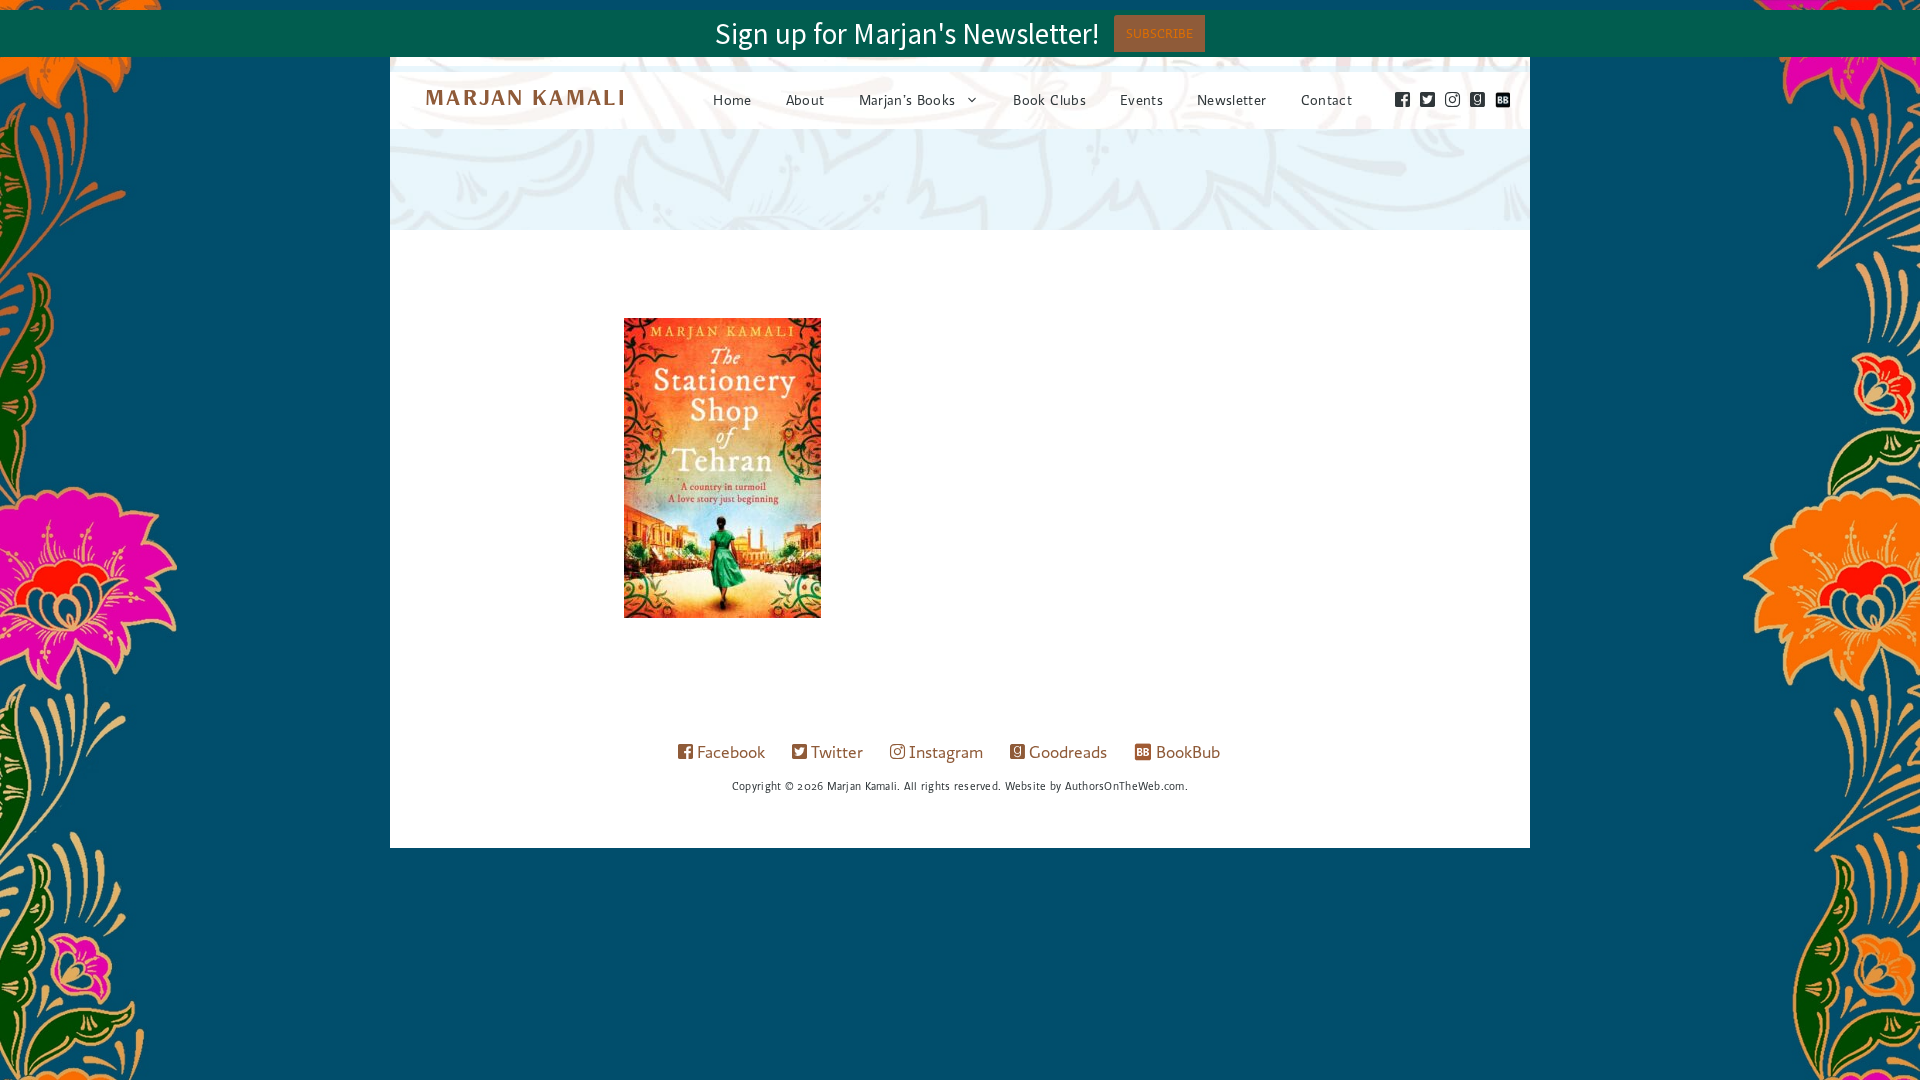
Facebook (729, 752)
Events (1141, 100)
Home (732, 100)
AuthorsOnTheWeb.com (1125, 786)
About (805, 100)
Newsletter (1232, 100)
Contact (1326, 100)
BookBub (1188, 752)
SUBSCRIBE (1159, 33)
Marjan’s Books (907, 100)
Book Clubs (1049, 100)
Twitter (835, 752)
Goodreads (1066, 752)
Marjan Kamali (526, 97)
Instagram (944, 752)
